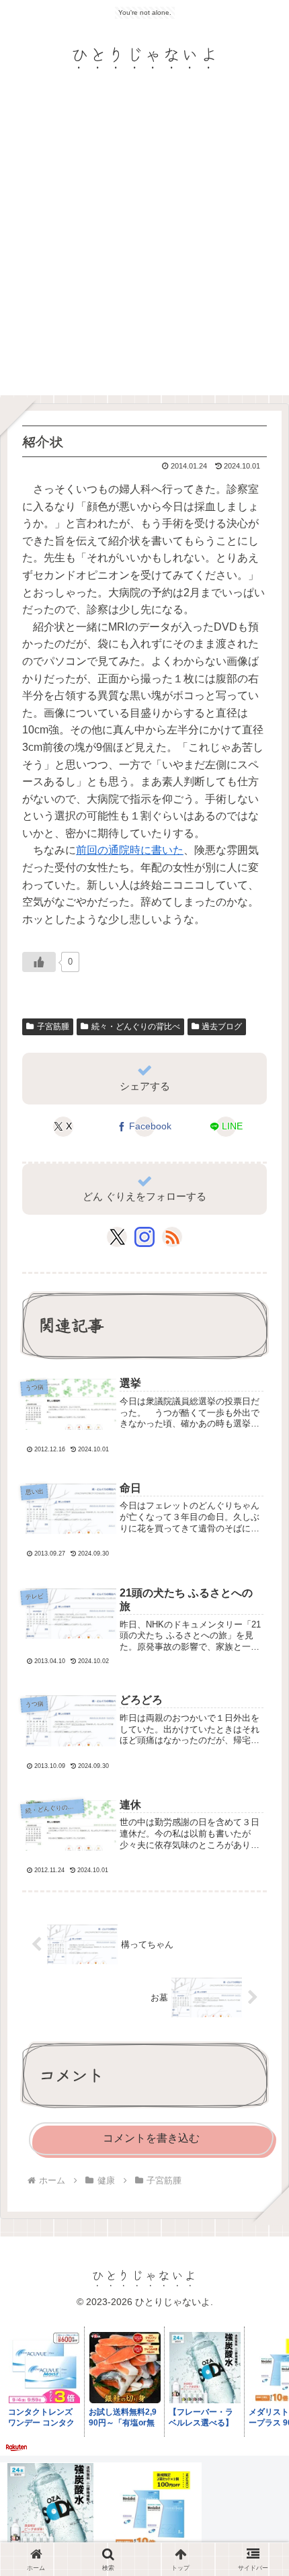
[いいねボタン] (39, 962)
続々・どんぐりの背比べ (136, 1027)
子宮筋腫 (53, 1027)
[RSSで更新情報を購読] (172, 1237)
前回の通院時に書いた (130, 850)
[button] (258, 2006)
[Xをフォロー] (117, 1237)
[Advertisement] (144, 244)
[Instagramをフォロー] (144, 1237)
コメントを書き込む (151, 2138)
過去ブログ (222, 1027)
